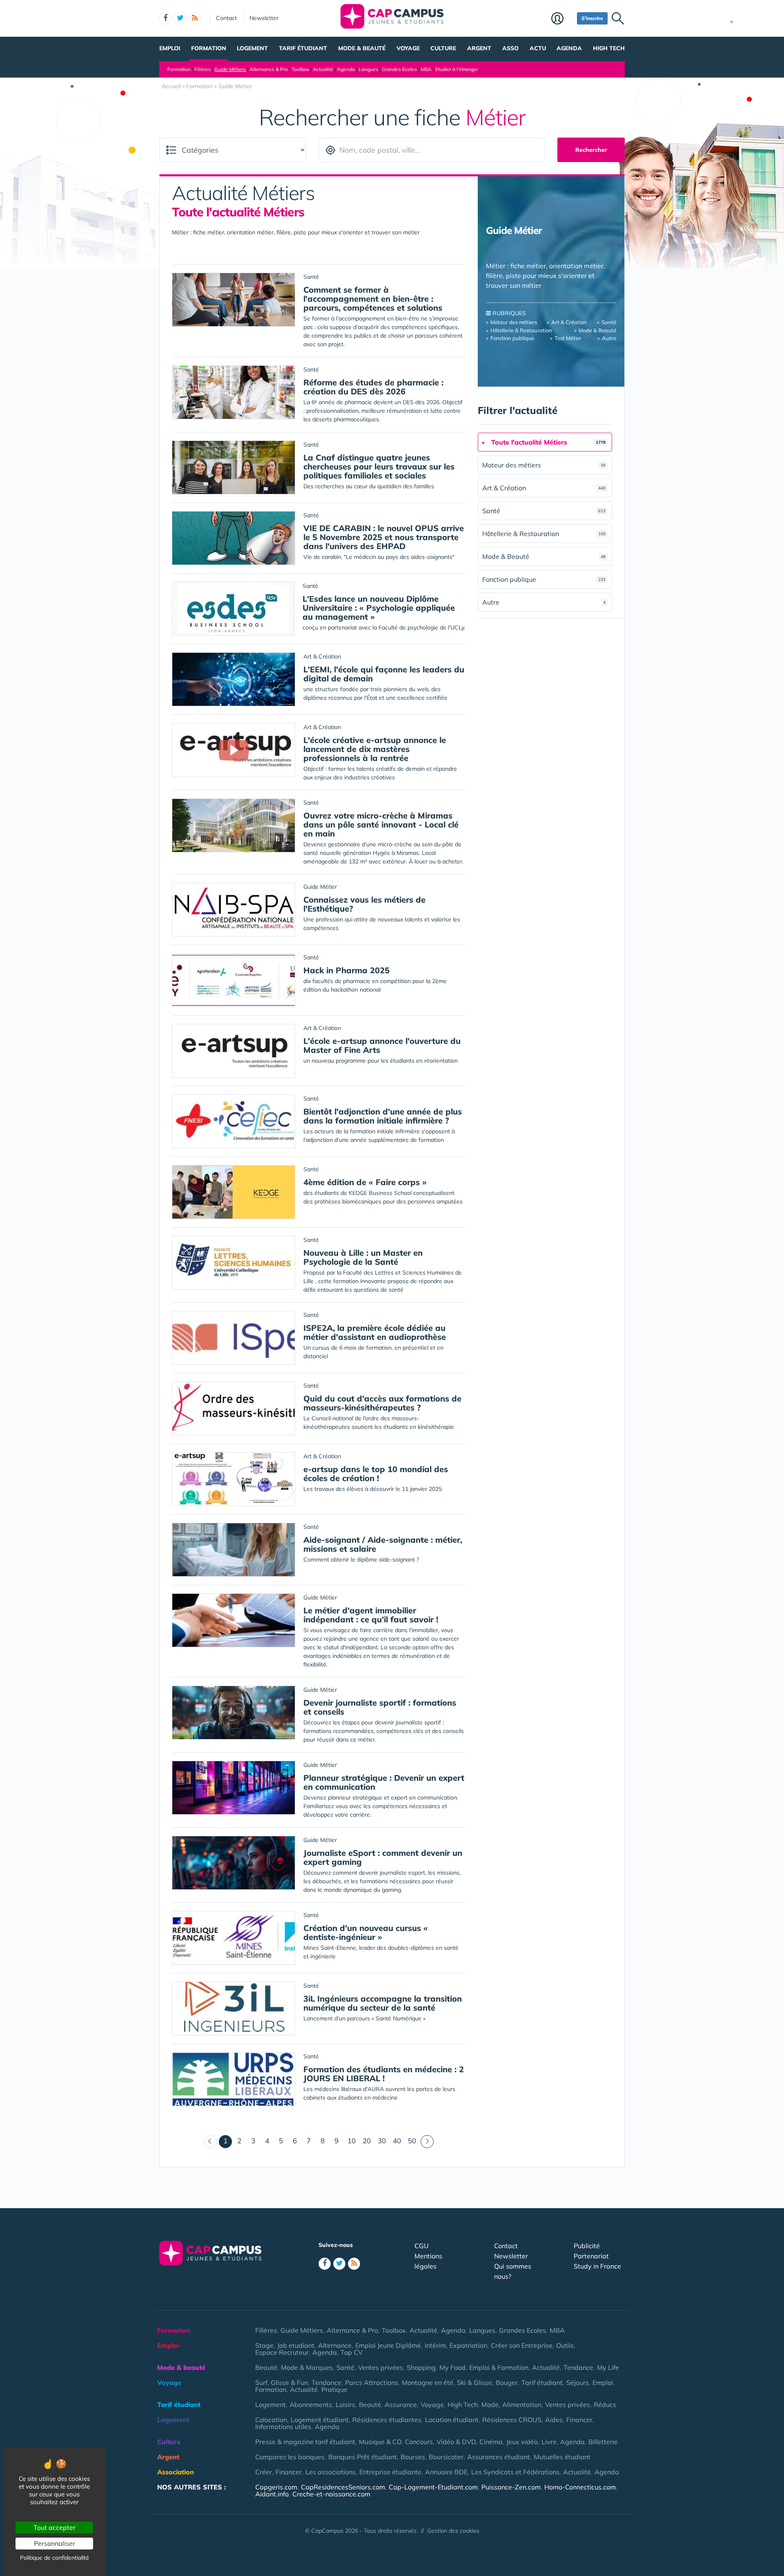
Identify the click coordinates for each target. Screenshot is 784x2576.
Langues (368, 69)
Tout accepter (55, 2527)
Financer (579, 2420)
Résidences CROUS (512, 2420)
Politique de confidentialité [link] (55, 2558)
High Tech (609, 48)
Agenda (569, 48)
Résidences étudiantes (387, 2420)
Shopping (421, 2367)
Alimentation (522, 2405)
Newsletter (264, 18)
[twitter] (180, 18)
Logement (252, 48)
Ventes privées (381, 2367)
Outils (565, 2345)
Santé (609, 322)
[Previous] (210, 2142)
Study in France (597, 2266)
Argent (479, 48)
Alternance (335, 2345)
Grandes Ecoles (399, 69)
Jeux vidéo (522, 2442)
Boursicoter (446, 2457)
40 (397, 2141)
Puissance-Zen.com (511, 2487)
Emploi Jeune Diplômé (388, 2345)
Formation (209, 48)
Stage (264, 2345)
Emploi (170, 48)
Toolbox (300, 69)
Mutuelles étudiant (562, 2457)
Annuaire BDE (446, 2472)
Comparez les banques (290, 2457)
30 (382, 2141)
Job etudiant (296, 2345)
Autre (609, 338)
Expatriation (468, 2345)
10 (352, 2141)
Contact (226, 18)
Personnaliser (55, 2543)
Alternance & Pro (269, 69)
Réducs (605, 2405)
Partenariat (591, 2256)
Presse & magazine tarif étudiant (305, 2442)
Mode (490, 2405)
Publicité (587, 2246)
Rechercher (591, 150)
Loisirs (345, 2405)
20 (367, 2141)
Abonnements (311, 2405)
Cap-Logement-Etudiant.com (433, 2487)
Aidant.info (272, 2494)
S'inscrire (592, 18)
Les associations (331, 2472)
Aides (554, 2420)
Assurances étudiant (499, 2457)
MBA (426, 69)
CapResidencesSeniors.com (343, 2487)
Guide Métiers (230, 69)
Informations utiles (283, 2427)
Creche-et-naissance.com (331, 2494)
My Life (608, 2367)
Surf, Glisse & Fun (282, 2382)
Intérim (435, 2345)
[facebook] (165, 18)
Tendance (578, 2367)
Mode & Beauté (597, 330)
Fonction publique (512, 338)
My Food (452, 2367)
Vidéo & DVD (456, 2442)
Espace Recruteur (282, 2352)
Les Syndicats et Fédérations (515, 2472)
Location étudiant (452, 2420)
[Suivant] (427, 2142)
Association (176, 2472)
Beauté (266, 2367)
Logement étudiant (320, 2420)
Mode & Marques (307, 2367)
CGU (422, 2246)
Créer (264, 2472)
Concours (419, 2442)
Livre (549, 2442)
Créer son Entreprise (522, 2345)
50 (412, 2141)
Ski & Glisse (474, 2382)
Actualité (323, 69)
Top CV (352, 2352)
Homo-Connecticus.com (580, 2487)
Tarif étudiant (303, 48)
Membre (562, 19)
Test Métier (568, 338)
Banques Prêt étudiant (363, 2457)
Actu (538, 48)
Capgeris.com (276, 2487)
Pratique (334, 2389)
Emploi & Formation (499, 2367)
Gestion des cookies (453, 2531)
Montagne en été (428, 2382)
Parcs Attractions (372, 2382)
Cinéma (491, 2442)
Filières (203, 69)
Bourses (413, 2457)
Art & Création (569, 322)
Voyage (408, 48)
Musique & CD (380, 2442)
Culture (443, 48)
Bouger (507, 2382)
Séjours (578, 2382)
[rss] (195, 18)
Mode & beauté (362, 48)
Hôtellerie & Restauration (521, 330)
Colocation (271, 2420)
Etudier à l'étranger (457, 69)
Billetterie (603, 2442)
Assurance (401, 2405)
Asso (510, 48)
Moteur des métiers (514, 322)
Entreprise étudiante (390, 2472)
